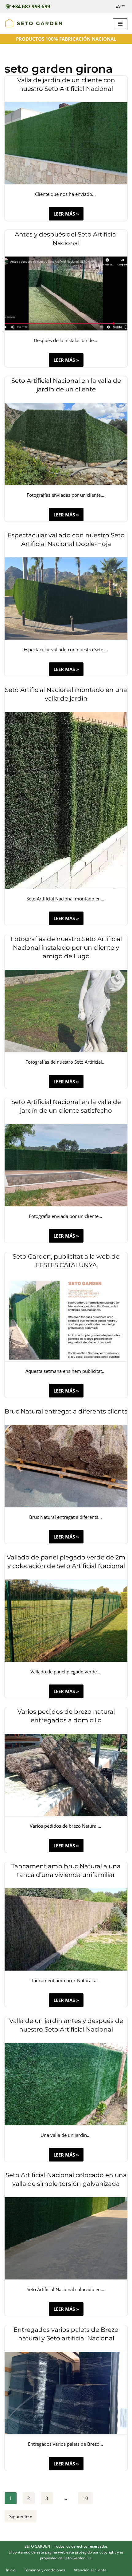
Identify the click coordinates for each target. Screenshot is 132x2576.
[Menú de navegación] (120, 24)
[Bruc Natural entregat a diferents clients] (66, 1466)
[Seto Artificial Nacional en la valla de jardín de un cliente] (66, 444)
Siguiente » (21, 2516)
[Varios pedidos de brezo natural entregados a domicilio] (66, 1775)
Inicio (11, 2570)
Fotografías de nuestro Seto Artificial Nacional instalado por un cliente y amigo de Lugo (66, 948)
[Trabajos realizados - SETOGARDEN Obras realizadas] (34, 24)
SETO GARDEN (37, 2546)
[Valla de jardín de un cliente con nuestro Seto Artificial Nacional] (66, 143)
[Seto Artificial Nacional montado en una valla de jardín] (66, 800)
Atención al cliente (90, 2570)
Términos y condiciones (45, 2570)
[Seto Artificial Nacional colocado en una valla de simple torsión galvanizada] (66, 2238)
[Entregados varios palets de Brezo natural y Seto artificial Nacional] (66, 2393)
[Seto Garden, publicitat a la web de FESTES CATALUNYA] (66, 1320)
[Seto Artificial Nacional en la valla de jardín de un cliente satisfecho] (66, 1165)
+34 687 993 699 (31, 6)
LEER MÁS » (64, 215)
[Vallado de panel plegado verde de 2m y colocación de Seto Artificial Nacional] (66, 1621)
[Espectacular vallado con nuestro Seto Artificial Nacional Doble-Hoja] (66, 599)
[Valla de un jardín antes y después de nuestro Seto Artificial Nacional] (66, 2084)
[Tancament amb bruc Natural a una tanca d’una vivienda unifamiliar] (66, 1929)
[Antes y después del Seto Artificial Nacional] (66, 293)
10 (85, 2498)
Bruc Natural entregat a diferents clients (66, 1411)
